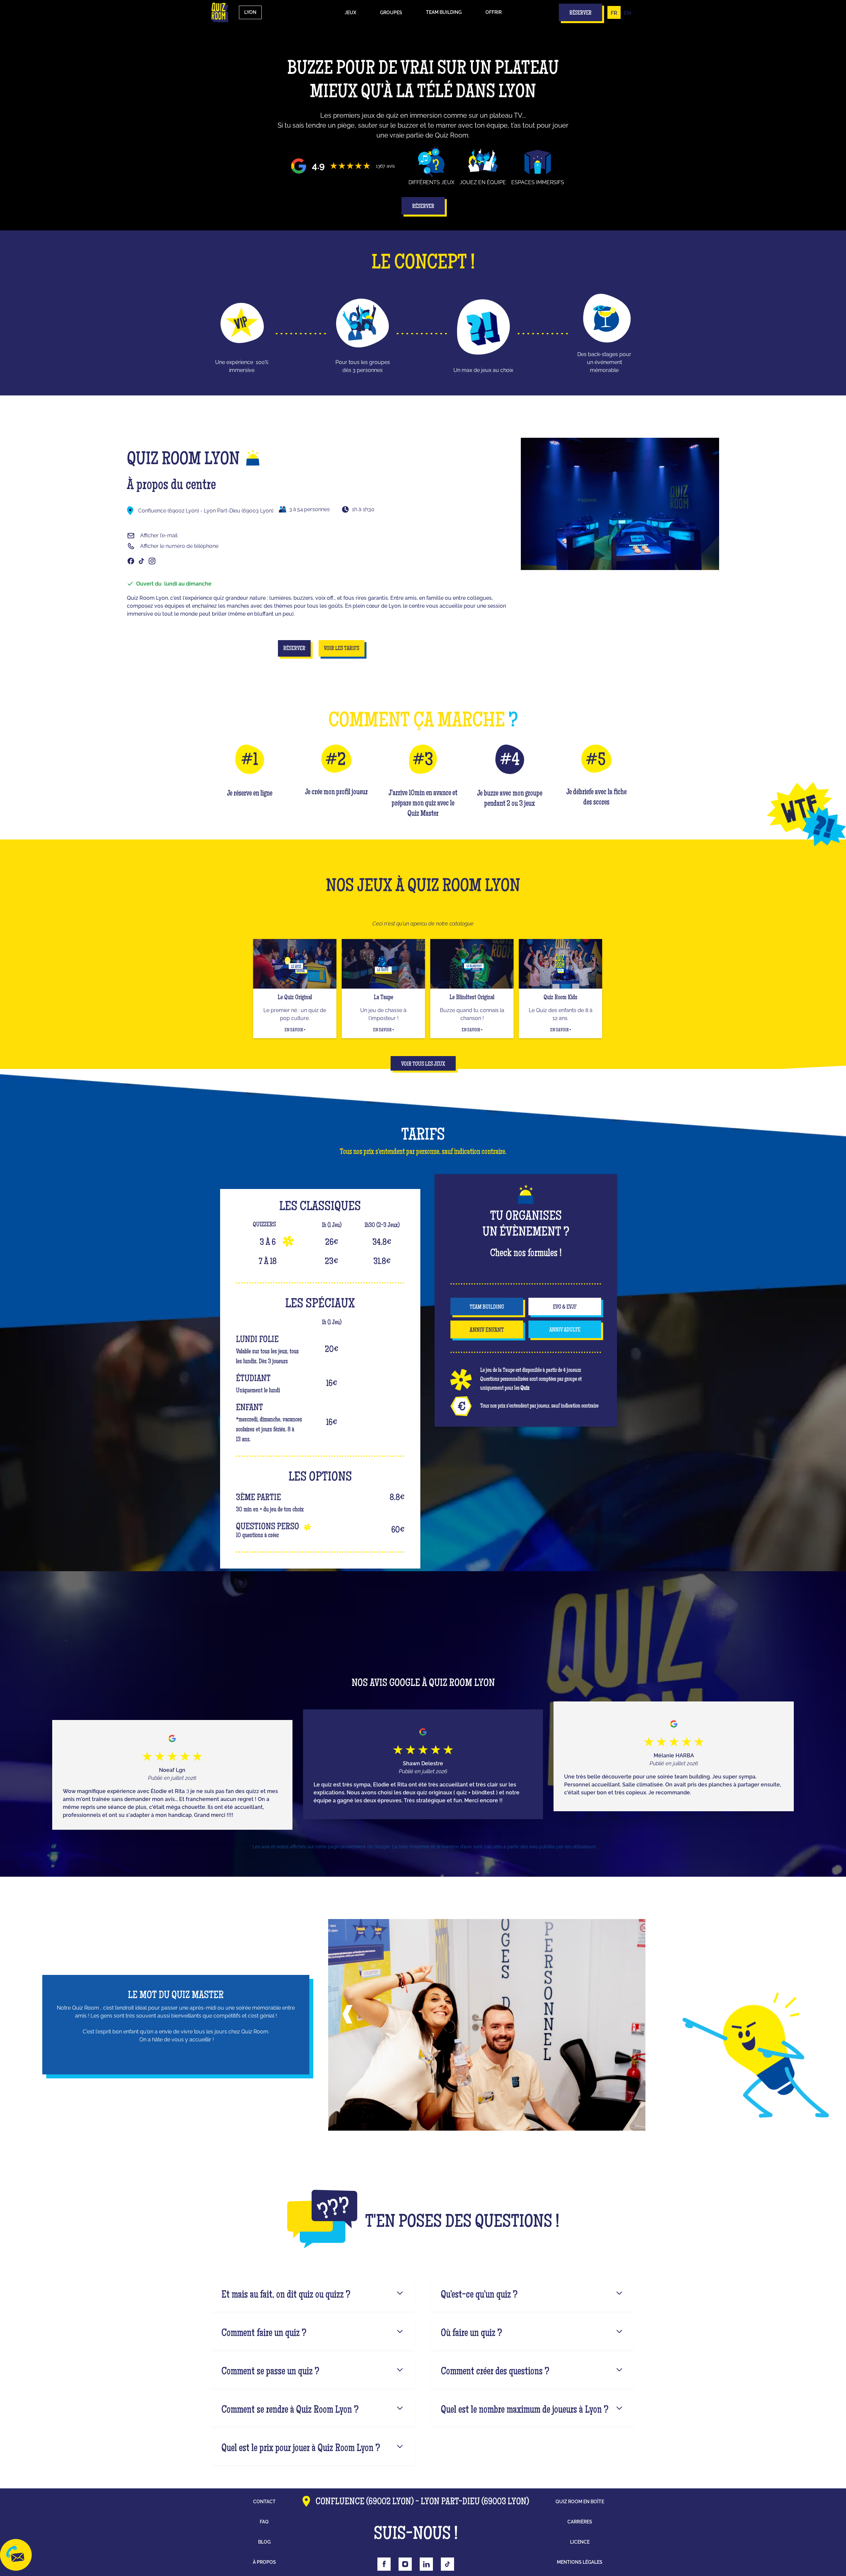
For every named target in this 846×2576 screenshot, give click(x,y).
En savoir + (295, 1030)
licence (580, 2542)
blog (264, 2542)
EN (628, 13)
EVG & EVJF (565, 1307)
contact (264, 2502)
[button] (350, 13)
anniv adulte (565, 1330)
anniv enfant (487, 1330)
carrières (580, 2522)
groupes (391, 13)
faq (264, 2522)
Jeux (350, 13)
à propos (264, 2562)
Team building (444, 12)
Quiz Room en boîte (580, 2502)
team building (487, 1307)
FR (614, 13)
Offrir (494, 12)
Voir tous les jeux (423, 1064)
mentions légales (580, 2562)
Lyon (250, 12)
